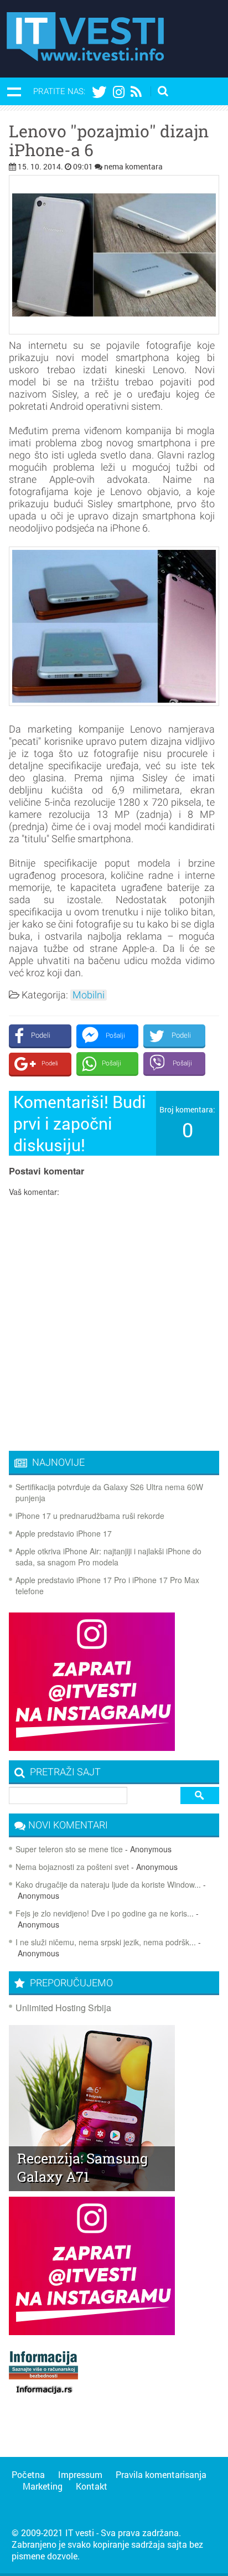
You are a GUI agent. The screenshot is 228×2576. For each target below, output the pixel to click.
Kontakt (92, 2486)
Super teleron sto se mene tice (69, 1849)
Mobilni (89, 995)
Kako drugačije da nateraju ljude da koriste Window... (108, 1884)
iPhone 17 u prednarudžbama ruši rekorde (90, 1516)
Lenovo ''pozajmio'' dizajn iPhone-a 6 (109, 141)
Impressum (80, 2474)
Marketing (43, 2486)
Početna (28, 2474)
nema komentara (133, 166)
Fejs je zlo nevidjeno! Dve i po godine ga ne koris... (105, 1913)
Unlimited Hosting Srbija (63, 2008)
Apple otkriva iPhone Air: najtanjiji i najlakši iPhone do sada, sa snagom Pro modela (108, 1557)
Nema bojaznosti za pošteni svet (72, 1867)
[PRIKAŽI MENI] (14, 91)
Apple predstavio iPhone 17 (64, 1533)
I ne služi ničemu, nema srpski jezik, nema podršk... (106, 1942)
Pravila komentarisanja (161, 2474)
